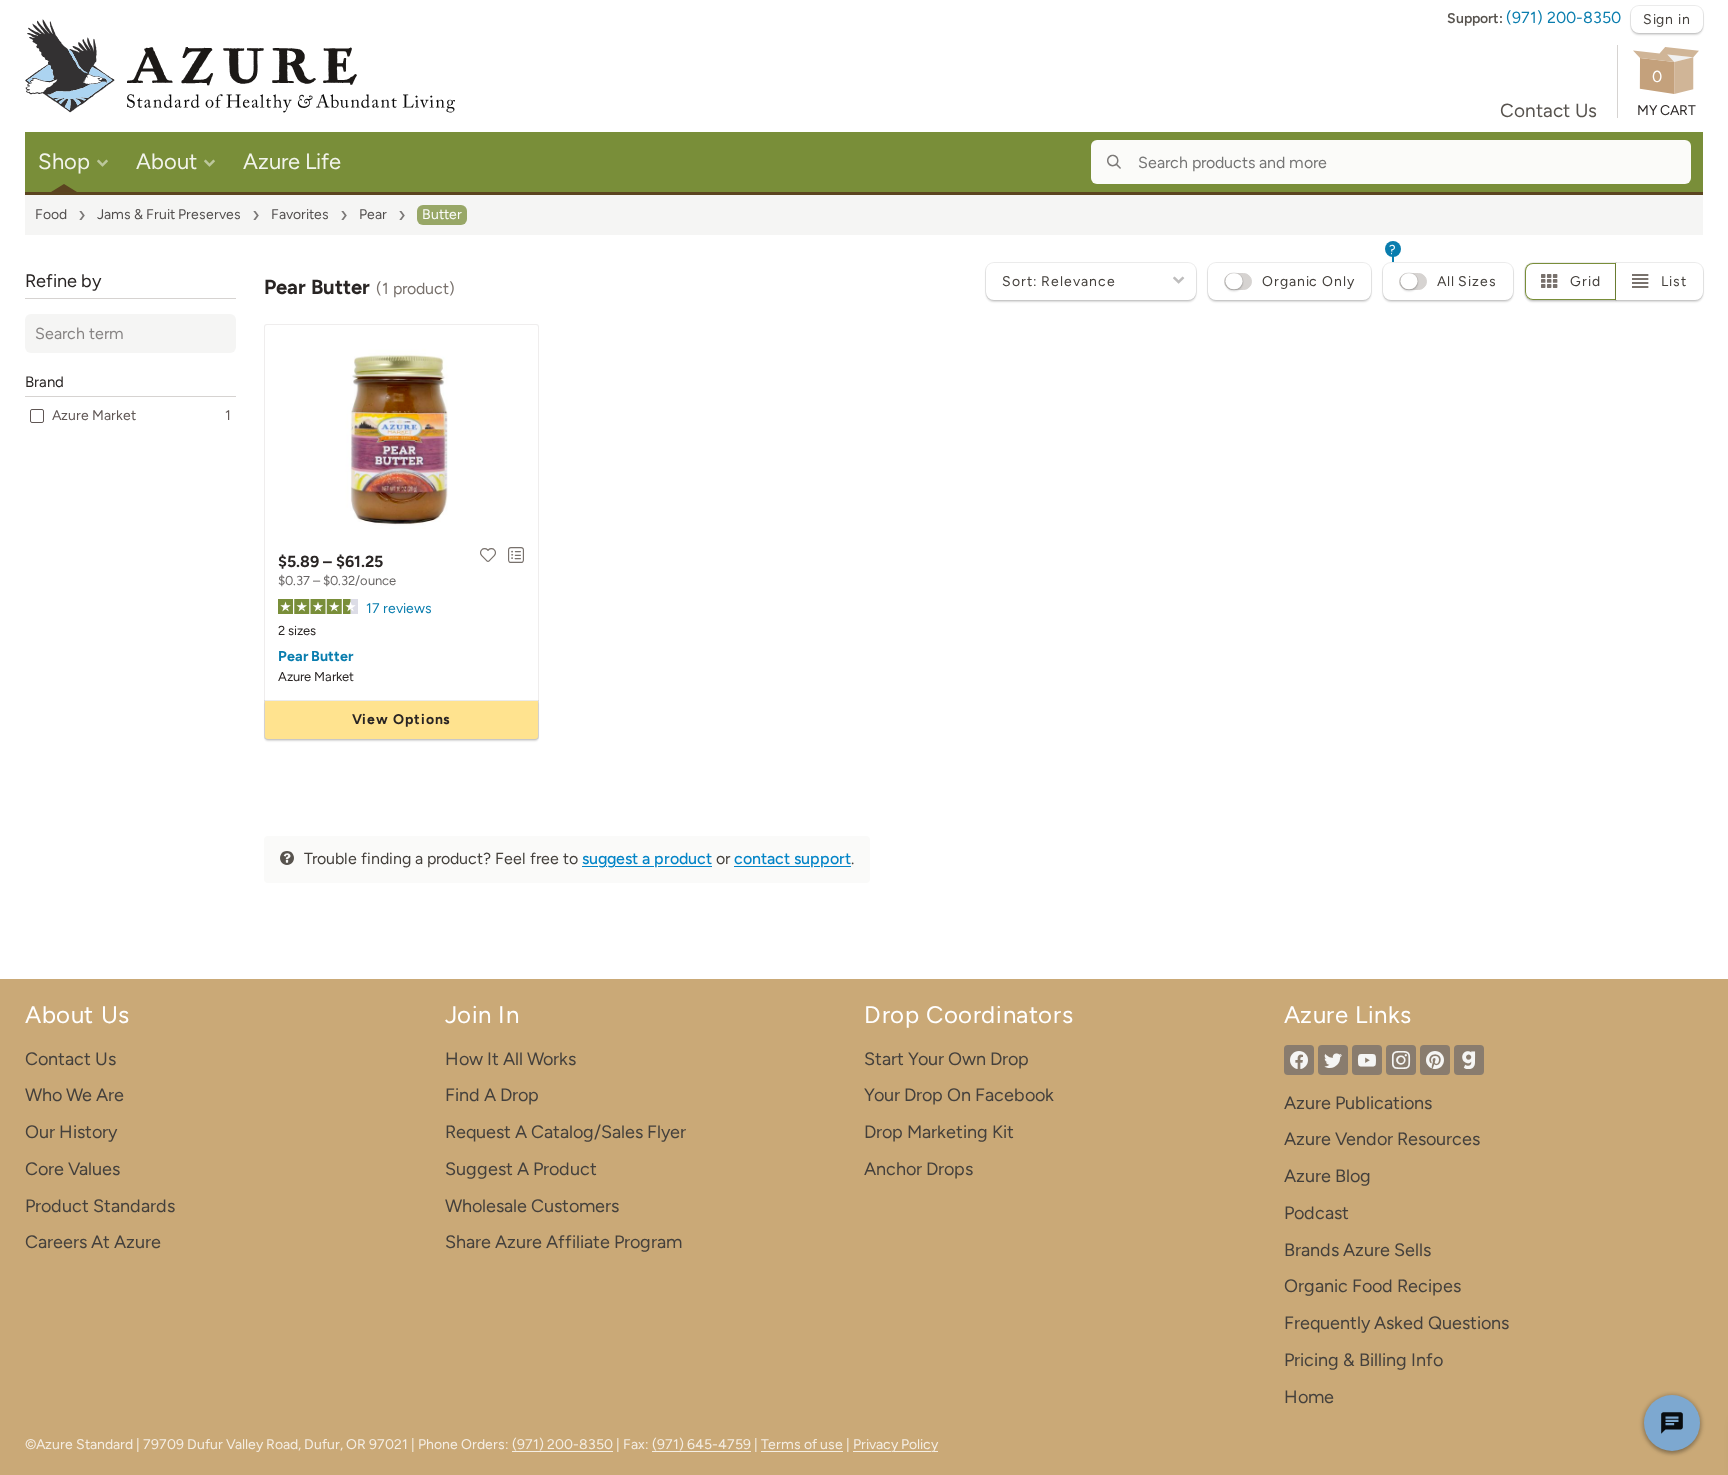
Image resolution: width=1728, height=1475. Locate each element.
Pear (373, 214)
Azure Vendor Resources (1382, 1139)
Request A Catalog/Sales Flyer (565, 1132)
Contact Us (1548, 110)
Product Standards (100, 1206)
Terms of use (802, 1444)
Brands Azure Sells (1357, 1250)
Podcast (1316, 1213)
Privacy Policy (895, 1444)
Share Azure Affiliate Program (563, 1242)
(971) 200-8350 (1563, 17)
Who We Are (74, 1095)
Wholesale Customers (532, 1206)
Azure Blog (1327, 1176)
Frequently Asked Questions (1396, 1323)
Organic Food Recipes (1372, 1286)
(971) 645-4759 (701, 1444)
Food (51, 214)
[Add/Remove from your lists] (516, 555)
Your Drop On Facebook (959, 1095)
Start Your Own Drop (946, 1059)
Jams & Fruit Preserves (169, 214)
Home (1309, 1397)
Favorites (300, 214)
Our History (71, 1132)
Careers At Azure (93, 1242)
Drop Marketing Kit (939, 1132)
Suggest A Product (521, 1169)
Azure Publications (1358, 1103)
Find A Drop (492, 1095)
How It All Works (510, 1059)
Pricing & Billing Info (1363, 1360)
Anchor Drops (918, 1169)
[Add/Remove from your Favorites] (488, 555)
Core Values (72, 1169)
